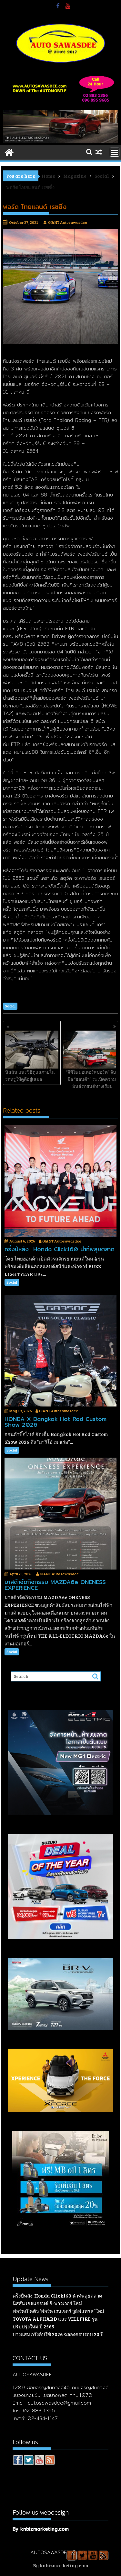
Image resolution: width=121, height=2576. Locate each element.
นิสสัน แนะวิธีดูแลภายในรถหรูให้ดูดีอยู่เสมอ (30, 1075)
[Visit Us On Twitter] (29, 2461)
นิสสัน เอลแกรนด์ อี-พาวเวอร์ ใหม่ (47, 2303)
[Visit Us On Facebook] (18, 2461)
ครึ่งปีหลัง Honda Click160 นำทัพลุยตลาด (57, 2296)
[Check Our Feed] (50, 2461)
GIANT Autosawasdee (68, 222)
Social (10, 1006)
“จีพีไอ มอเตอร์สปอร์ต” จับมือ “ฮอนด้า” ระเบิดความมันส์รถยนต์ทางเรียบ (91, 1079)
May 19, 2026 (21, 1411)
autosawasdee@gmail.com (59, 2403)
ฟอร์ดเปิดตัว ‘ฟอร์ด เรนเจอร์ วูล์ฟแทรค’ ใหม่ (58, 2311)
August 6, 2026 (22, 1241)
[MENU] (115, 152)
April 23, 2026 (21, 1574)
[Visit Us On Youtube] (39, 2461)
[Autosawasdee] (61, 141)
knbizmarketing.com (45, 2529)
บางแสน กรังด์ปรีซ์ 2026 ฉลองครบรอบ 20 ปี (58, 2334)
